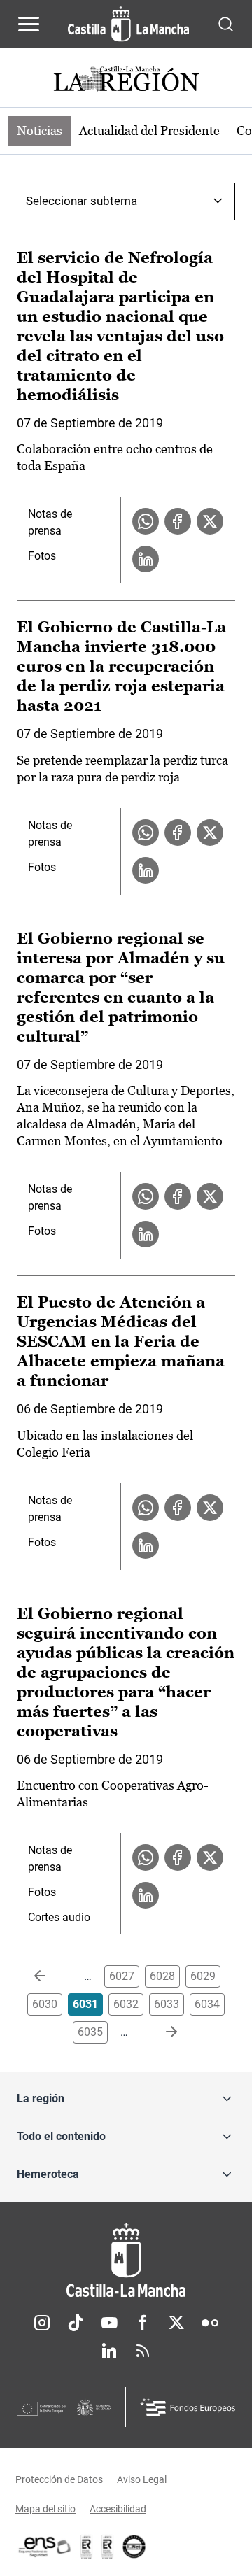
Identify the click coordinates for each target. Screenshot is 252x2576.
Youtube (109, 2323)
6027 (122, 1976)
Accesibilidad (118, 2509)
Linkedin (109, 2351)
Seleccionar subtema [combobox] (82, 201)
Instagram (42, 2323)
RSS (143, 2351)
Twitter (176, 2323)
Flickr (210, 2323)
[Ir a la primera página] (51, 1976)
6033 (167, 2004)
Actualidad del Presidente (149, 130)
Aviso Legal (142, 2479)
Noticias (40, 130)
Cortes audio (59, 1917)
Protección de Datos (59, 2479)
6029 (203, 1976)
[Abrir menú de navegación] (29, 24)
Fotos (42, 556)
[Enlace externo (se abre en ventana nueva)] (108, 2547)
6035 (90, 2032)
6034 (207, 2004)
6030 (45, 2004)
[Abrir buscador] (226, 23)
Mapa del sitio (45, 2509)
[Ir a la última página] (160, 2032)
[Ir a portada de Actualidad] (126, 81)
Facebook (143, 2323)
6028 (162, 1976)
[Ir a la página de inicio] (128, 24)
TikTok (76, 2323)
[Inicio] (126, 2260)
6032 (126, 2004)
